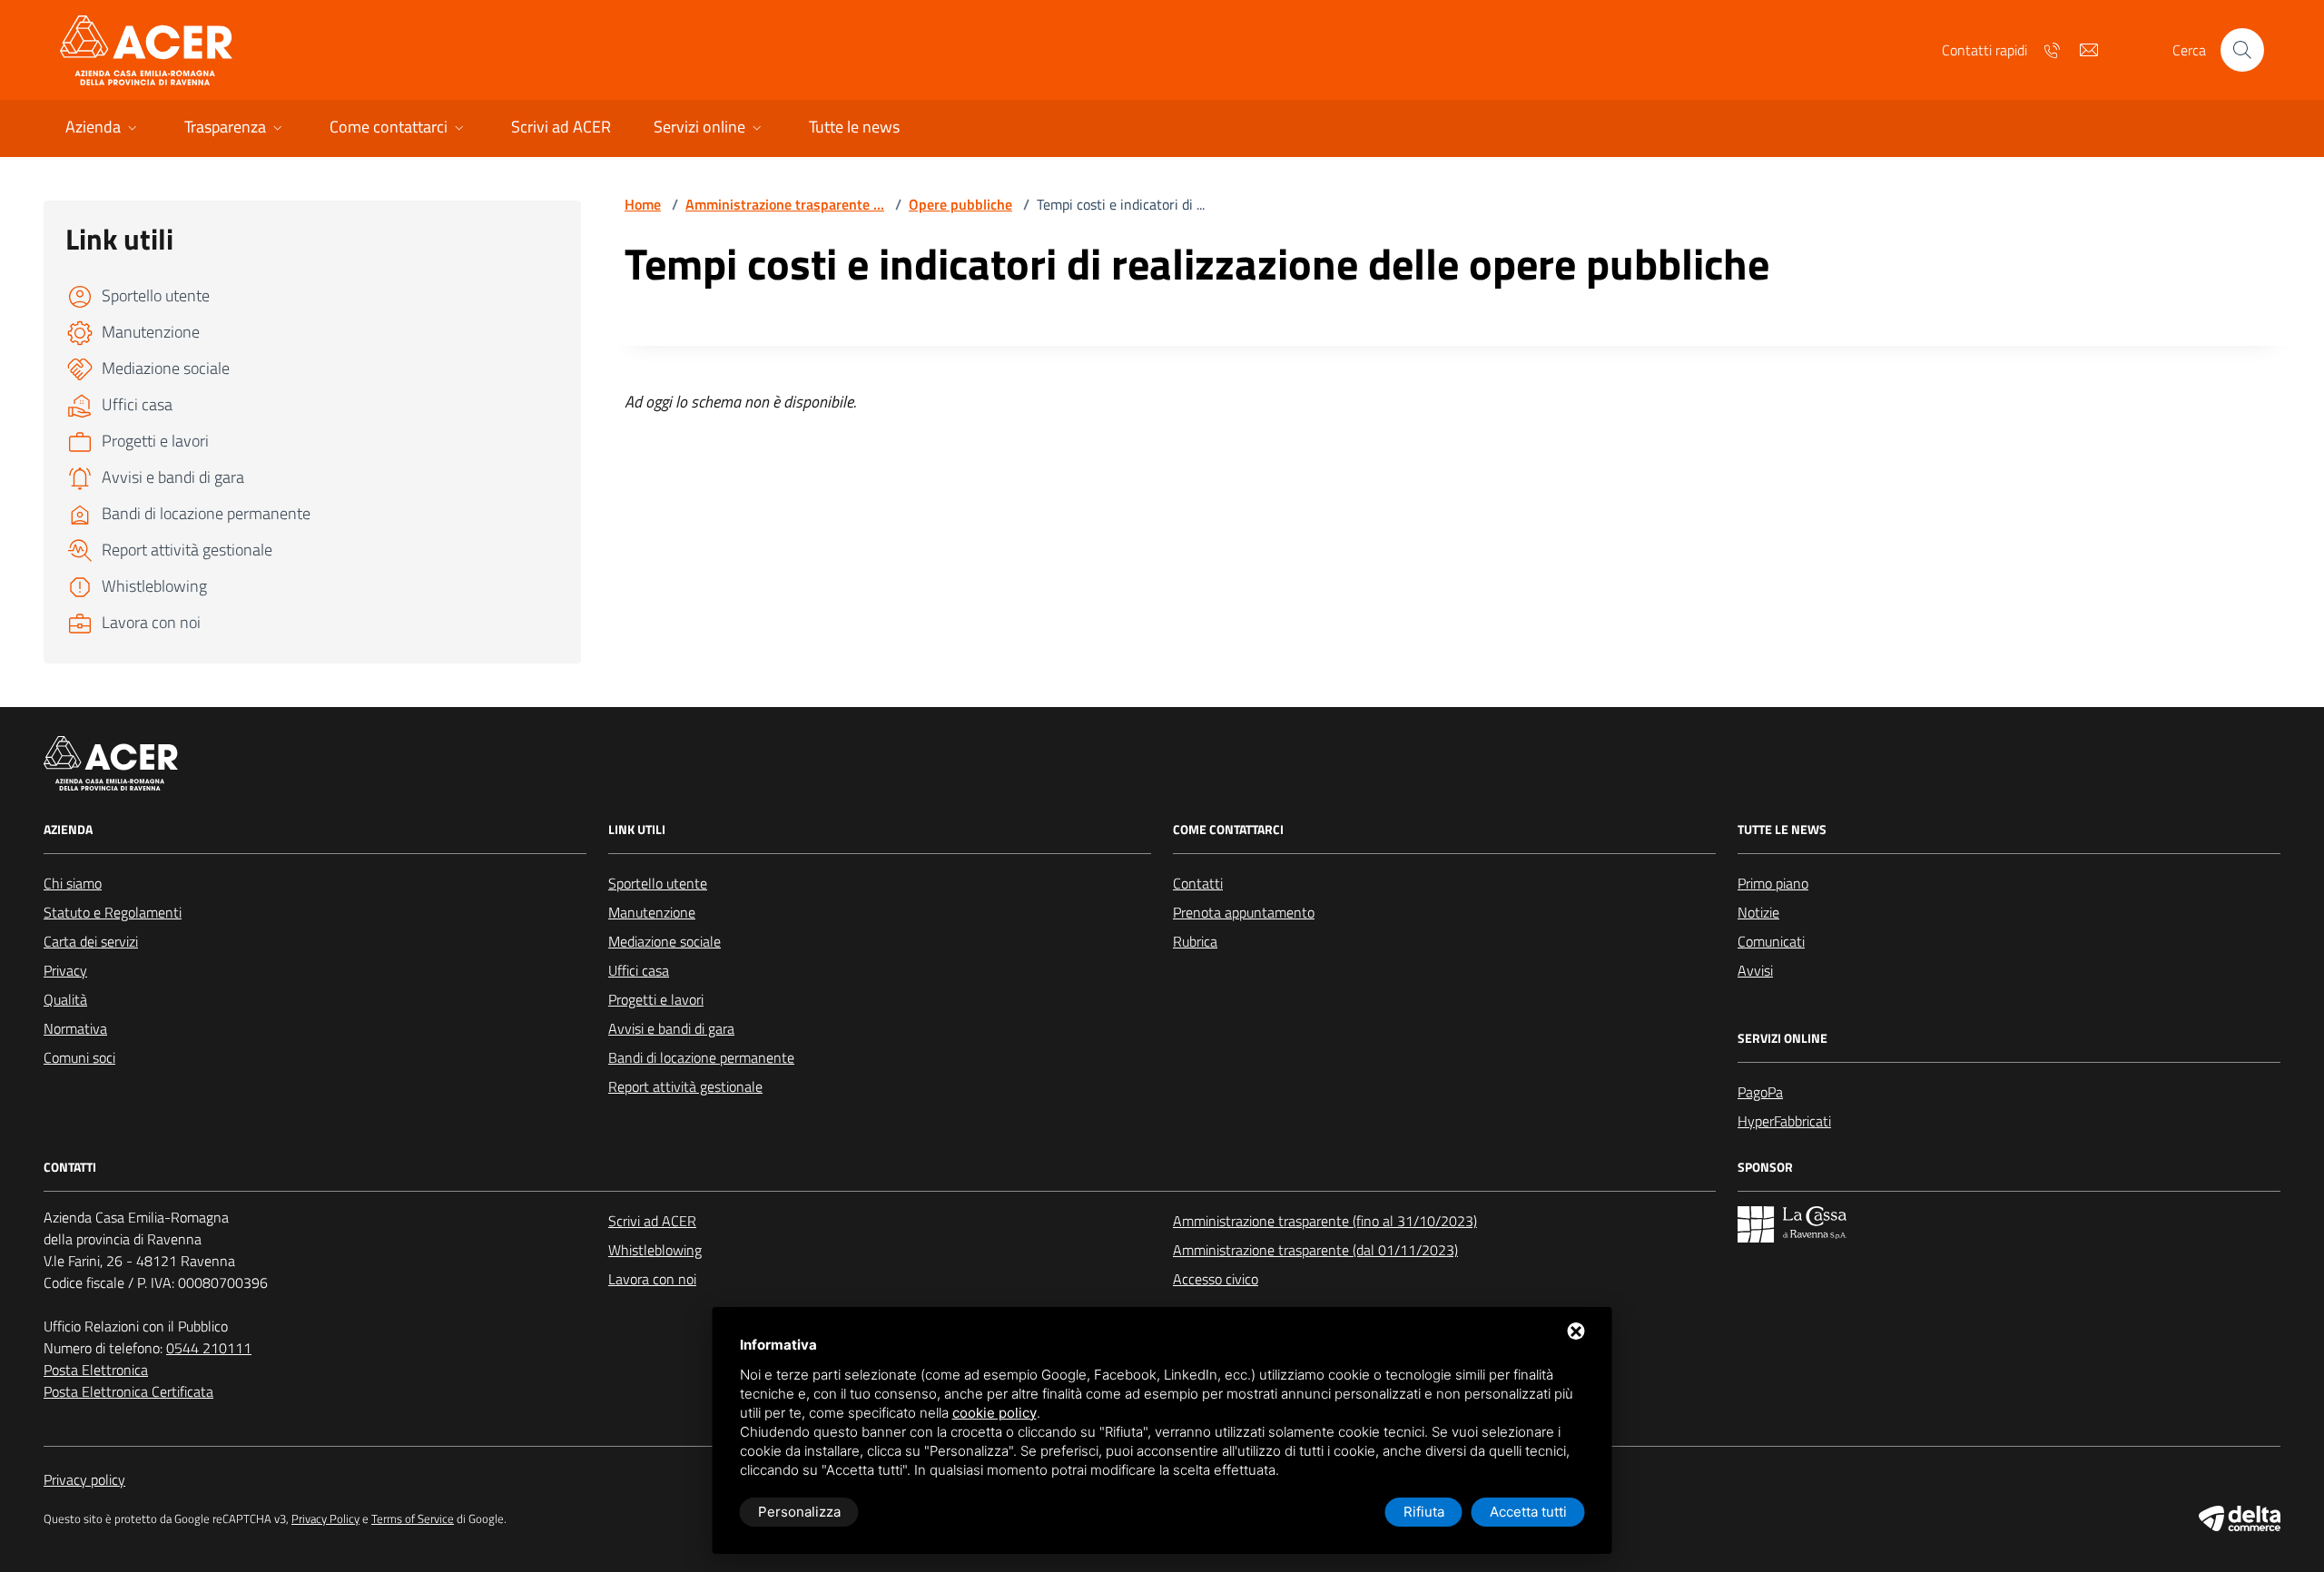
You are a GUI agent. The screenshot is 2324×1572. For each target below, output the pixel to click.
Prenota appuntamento (1244, 912)
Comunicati (1771, 941)
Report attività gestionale (685, 1086)
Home (643, 204)
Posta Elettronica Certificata (128, 1391)
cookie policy (995, 1413)
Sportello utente (658, 883)
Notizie (1758, 912)
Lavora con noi (652, 1279)
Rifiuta (1424, 1512)
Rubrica (1195, 941)
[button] (103, 128)
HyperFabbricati (1784, 1121)
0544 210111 (209, 1348)
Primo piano (1773, 883)
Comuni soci (79, 1057)
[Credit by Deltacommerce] (2240, 1518)
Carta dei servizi (91, 941)
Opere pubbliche (960, 204)
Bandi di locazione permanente (701, 1057)
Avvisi (1755, 970)
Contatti (1198, 883)
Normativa (75, 1028)
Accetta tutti (1528, 1512)
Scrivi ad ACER (652, 1221)
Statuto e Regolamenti (113, 912)
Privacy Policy (325, 1519)
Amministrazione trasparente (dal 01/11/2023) (1315, 1250)
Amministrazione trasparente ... (785, 204)
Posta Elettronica (96, 1370)
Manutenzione (652, 912)
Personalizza (799, 1512)
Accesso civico (1216, 1279)
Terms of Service (413, 1519)
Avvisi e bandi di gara (671, 1028)
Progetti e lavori (656, 999)
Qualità (65, 999)
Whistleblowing (655, 1250)
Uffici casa (639, 970)
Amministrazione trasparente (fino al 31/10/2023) (1325, 1221)
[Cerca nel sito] (2242, 50)
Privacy (65, 970)
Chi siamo (73, 883)
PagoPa (1760, 1092)
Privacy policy (84, 1479)
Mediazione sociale (665, 941)
